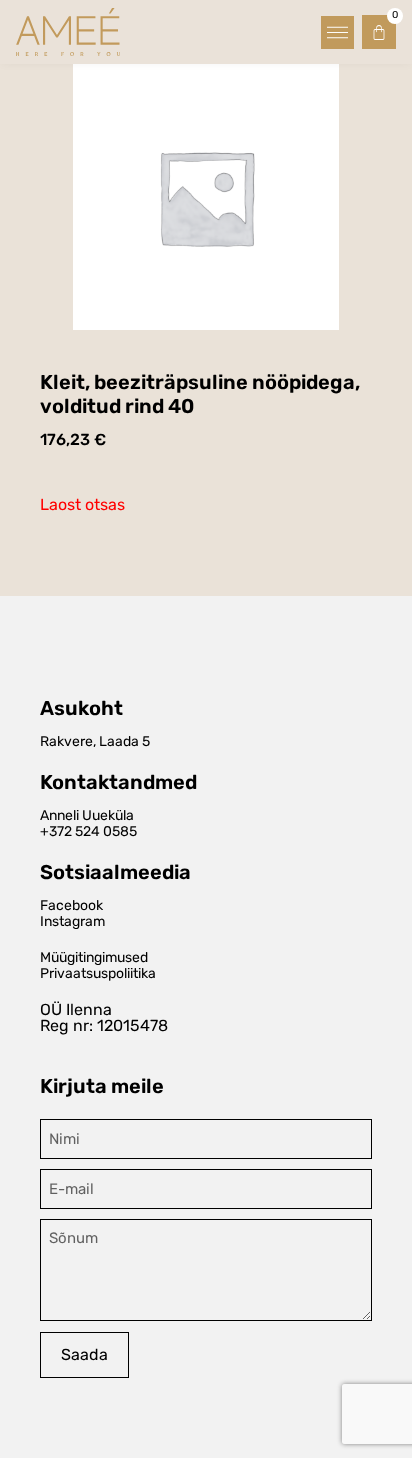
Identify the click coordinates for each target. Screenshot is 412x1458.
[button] (337, 32)
